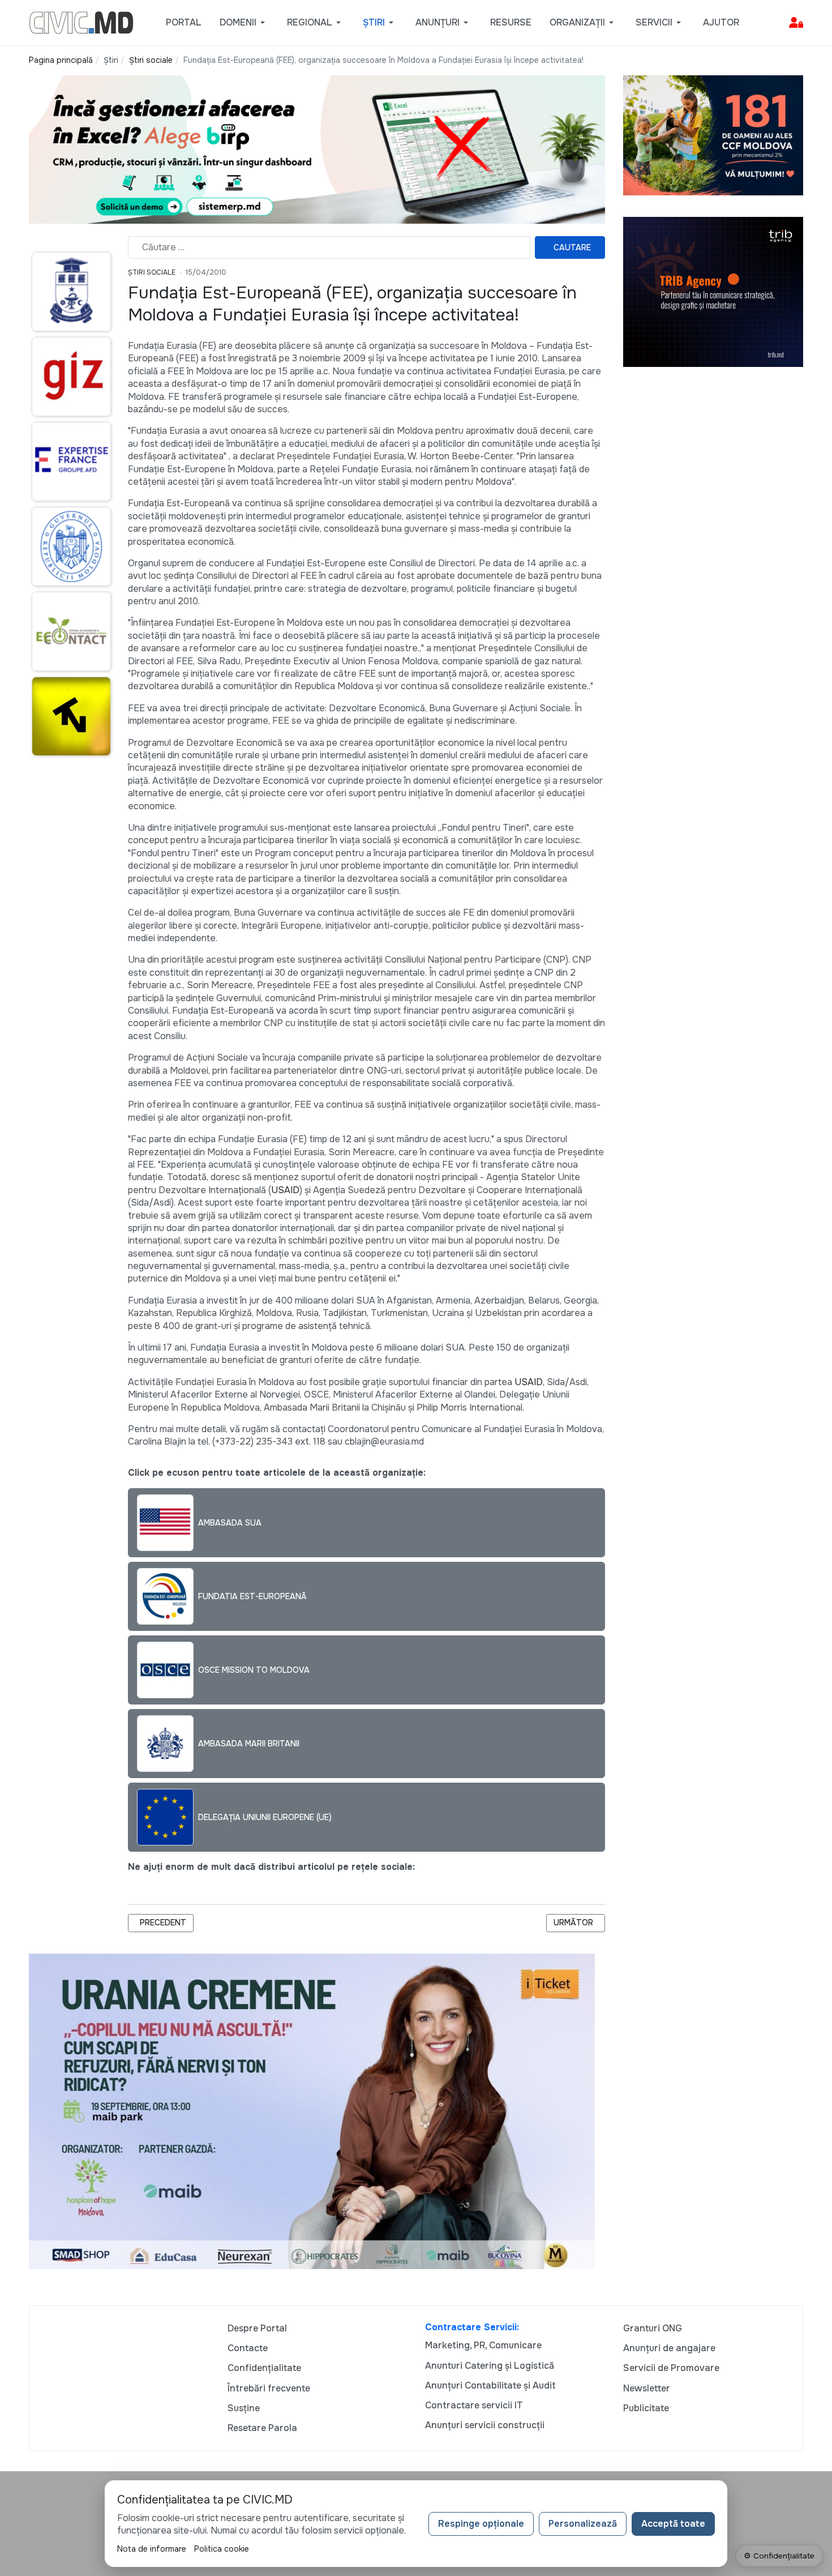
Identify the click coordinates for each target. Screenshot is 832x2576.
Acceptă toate (673, 2524)
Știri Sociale (152, 272)
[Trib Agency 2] (713, 291)
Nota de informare (152, 2549)
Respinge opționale (481, 2524)
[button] (244, 23)
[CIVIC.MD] (81, 22)
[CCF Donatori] (713, 134)
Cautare (572, 247)
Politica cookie (222, 2549)
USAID (285, 1190)
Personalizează (583, 2524)
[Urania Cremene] (312, 2111)
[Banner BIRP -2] (317, 149)
